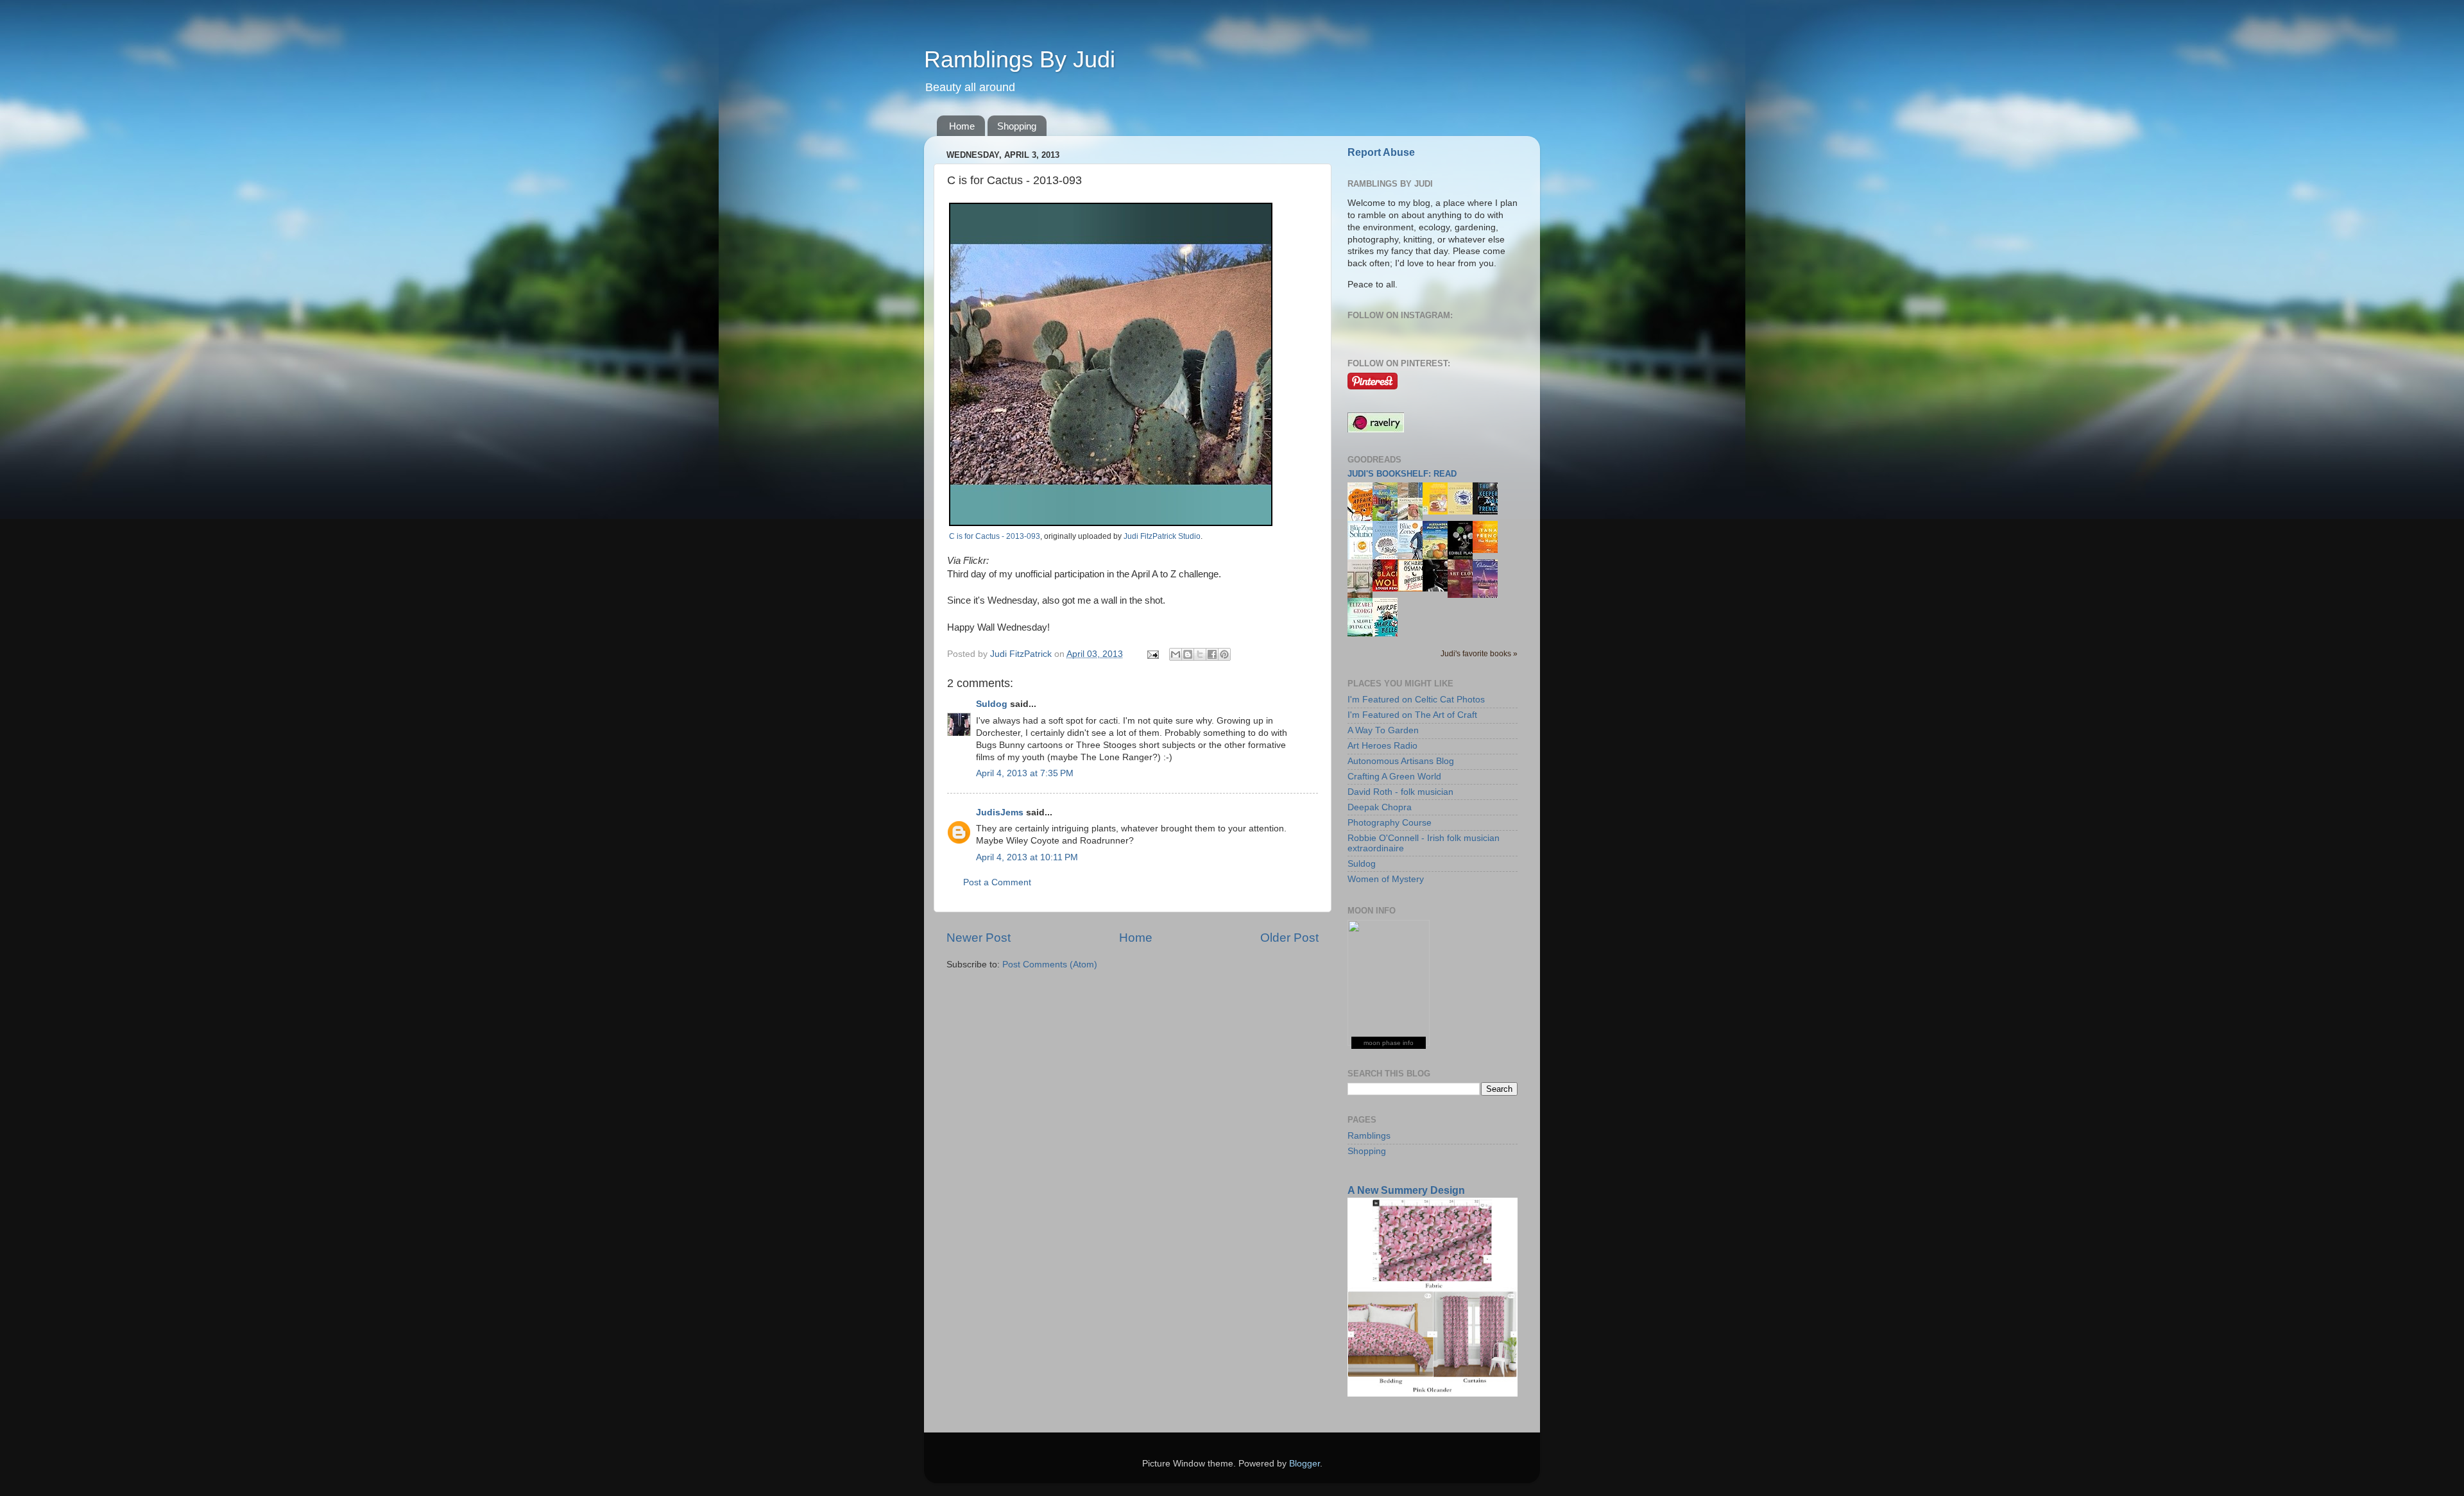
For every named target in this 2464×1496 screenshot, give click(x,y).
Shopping (1017, 126)
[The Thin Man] (1439, 589)
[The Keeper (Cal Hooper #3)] (1489, 512)
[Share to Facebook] (1212, 654)
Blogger (1305, 1464)
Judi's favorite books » (1479, 654)
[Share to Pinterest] (1224, 654)
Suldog (992, 704)
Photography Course (1390, 823)
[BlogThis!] (1188, 654)
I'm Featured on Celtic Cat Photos (1416, 700)
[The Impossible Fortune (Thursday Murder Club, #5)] (1414, 589)
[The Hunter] (1489, 550)
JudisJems (1000, 812)
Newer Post (979, 938)
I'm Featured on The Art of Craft (1412, 715)
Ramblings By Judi (1020, 59)
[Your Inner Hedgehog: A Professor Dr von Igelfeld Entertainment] (1464, 512)
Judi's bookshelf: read (1402, 474)
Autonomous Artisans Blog (1401, 761)
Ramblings (1369, 1136)
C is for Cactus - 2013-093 (995, 536)
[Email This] (1176, 654)
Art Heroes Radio (1382, 746)
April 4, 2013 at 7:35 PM (1025, 773)
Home (962, 126)
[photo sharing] (1111, 523)
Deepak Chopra (1380, 807)
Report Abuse (1381, 152)
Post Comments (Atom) (1050, 965)
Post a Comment (997, 882)
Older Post (1289, 938)
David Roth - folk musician (1400, 792)
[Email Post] (1152, 654)
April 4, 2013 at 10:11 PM (1027, 857)
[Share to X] (1200, 654)
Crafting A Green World (1394, 777)
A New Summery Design (1406, 1190)
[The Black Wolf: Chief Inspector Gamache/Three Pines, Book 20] (1389, 589)
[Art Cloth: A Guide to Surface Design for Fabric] (1464, 595)
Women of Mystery (1386, 879)
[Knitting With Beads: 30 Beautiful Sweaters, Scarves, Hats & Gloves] (1414, 517)
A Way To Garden (1383, 730)
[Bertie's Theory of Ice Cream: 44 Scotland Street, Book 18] (1439, 512)
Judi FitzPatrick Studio (1162, 536)
